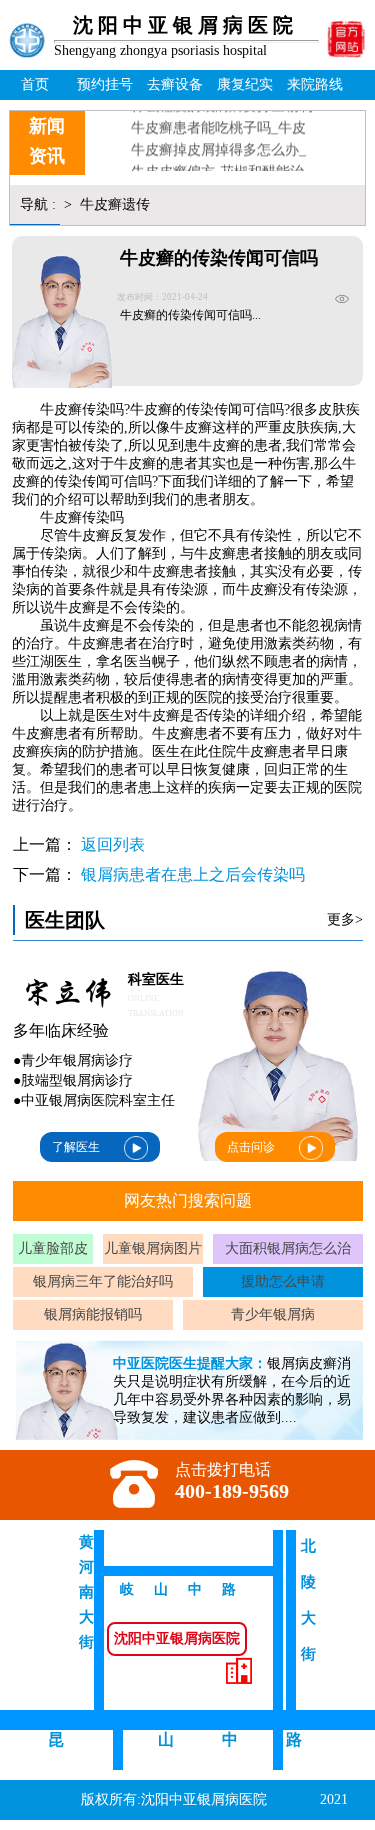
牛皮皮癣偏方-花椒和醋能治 (217, 165)
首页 (35, 84)
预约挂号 (105, 84)
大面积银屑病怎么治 (288, 1248)
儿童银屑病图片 (153, 1248)
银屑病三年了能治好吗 (103, 1281)
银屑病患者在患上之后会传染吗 (193, 874)
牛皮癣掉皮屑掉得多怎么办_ (218, 143)
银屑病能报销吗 (93, 1314)
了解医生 (76, 1147)
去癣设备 (175, 84)
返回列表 (113, 844)
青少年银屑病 (273, 1314)
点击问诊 (251, 1147)
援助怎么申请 (283, 1281)
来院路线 (315, 84)
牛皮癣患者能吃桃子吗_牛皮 (218, 121)
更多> (345, 919)
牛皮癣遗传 (113, 204)
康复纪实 (245, 84)
